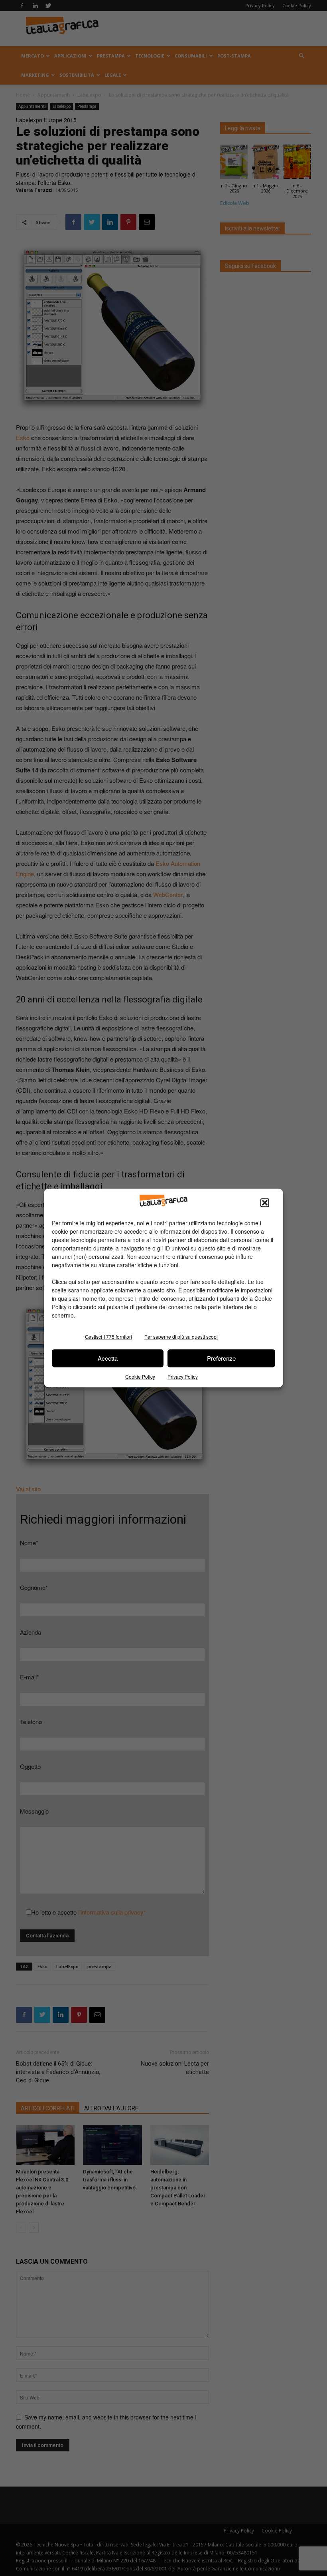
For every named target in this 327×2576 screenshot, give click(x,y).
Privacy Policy (183, 1376)
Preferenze (221, 1358)
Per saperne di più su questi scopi (181, 1336)
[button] (265, 1203)
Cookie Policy (140, 1376)
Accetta (108, 1358)
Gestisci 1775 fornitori (108, 1336)
